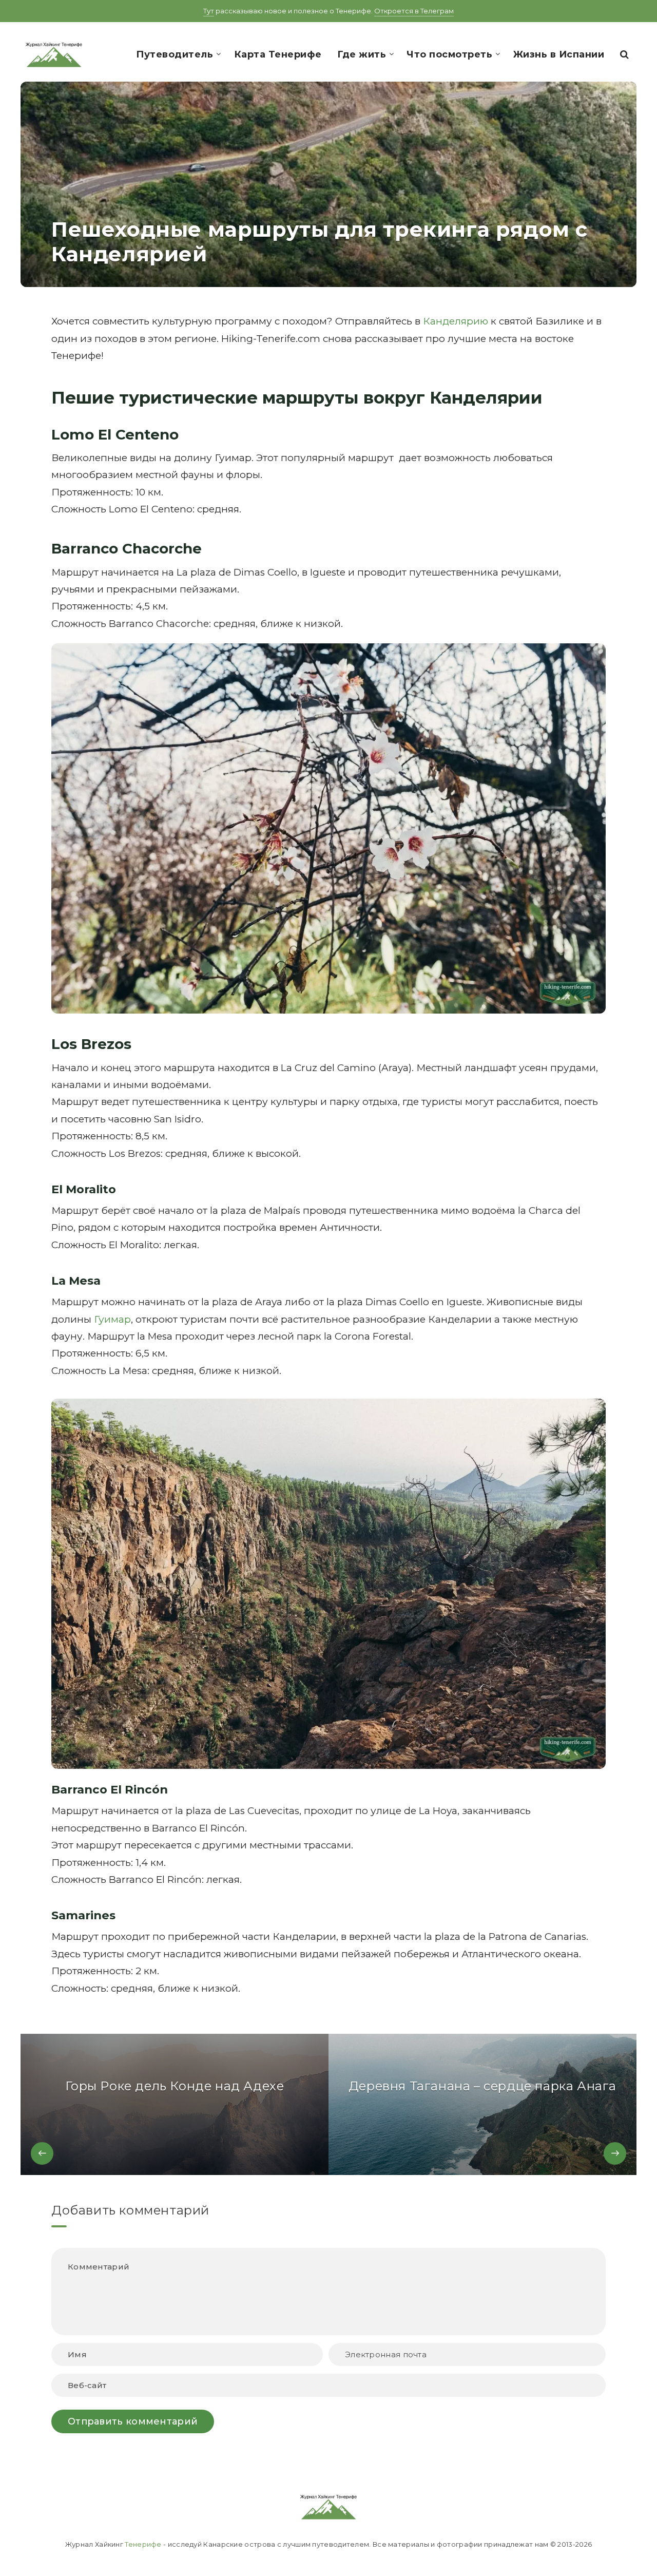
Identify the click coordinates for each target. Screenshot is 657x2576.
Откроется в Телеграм (414, 11)
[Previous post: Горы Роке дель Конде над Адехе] (175, 2104)
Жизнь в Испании (559, 54)
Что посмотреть (449, 54)
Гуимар (112, 1319)
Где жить (362, 54)
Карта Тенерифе (278, 54)
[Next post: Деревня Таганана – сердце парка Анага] (482, 2104)
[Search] (625, 54)
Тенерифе (143, 2544)
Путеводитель (175, 54)
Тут (209, 11)
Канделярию (456, 321)
